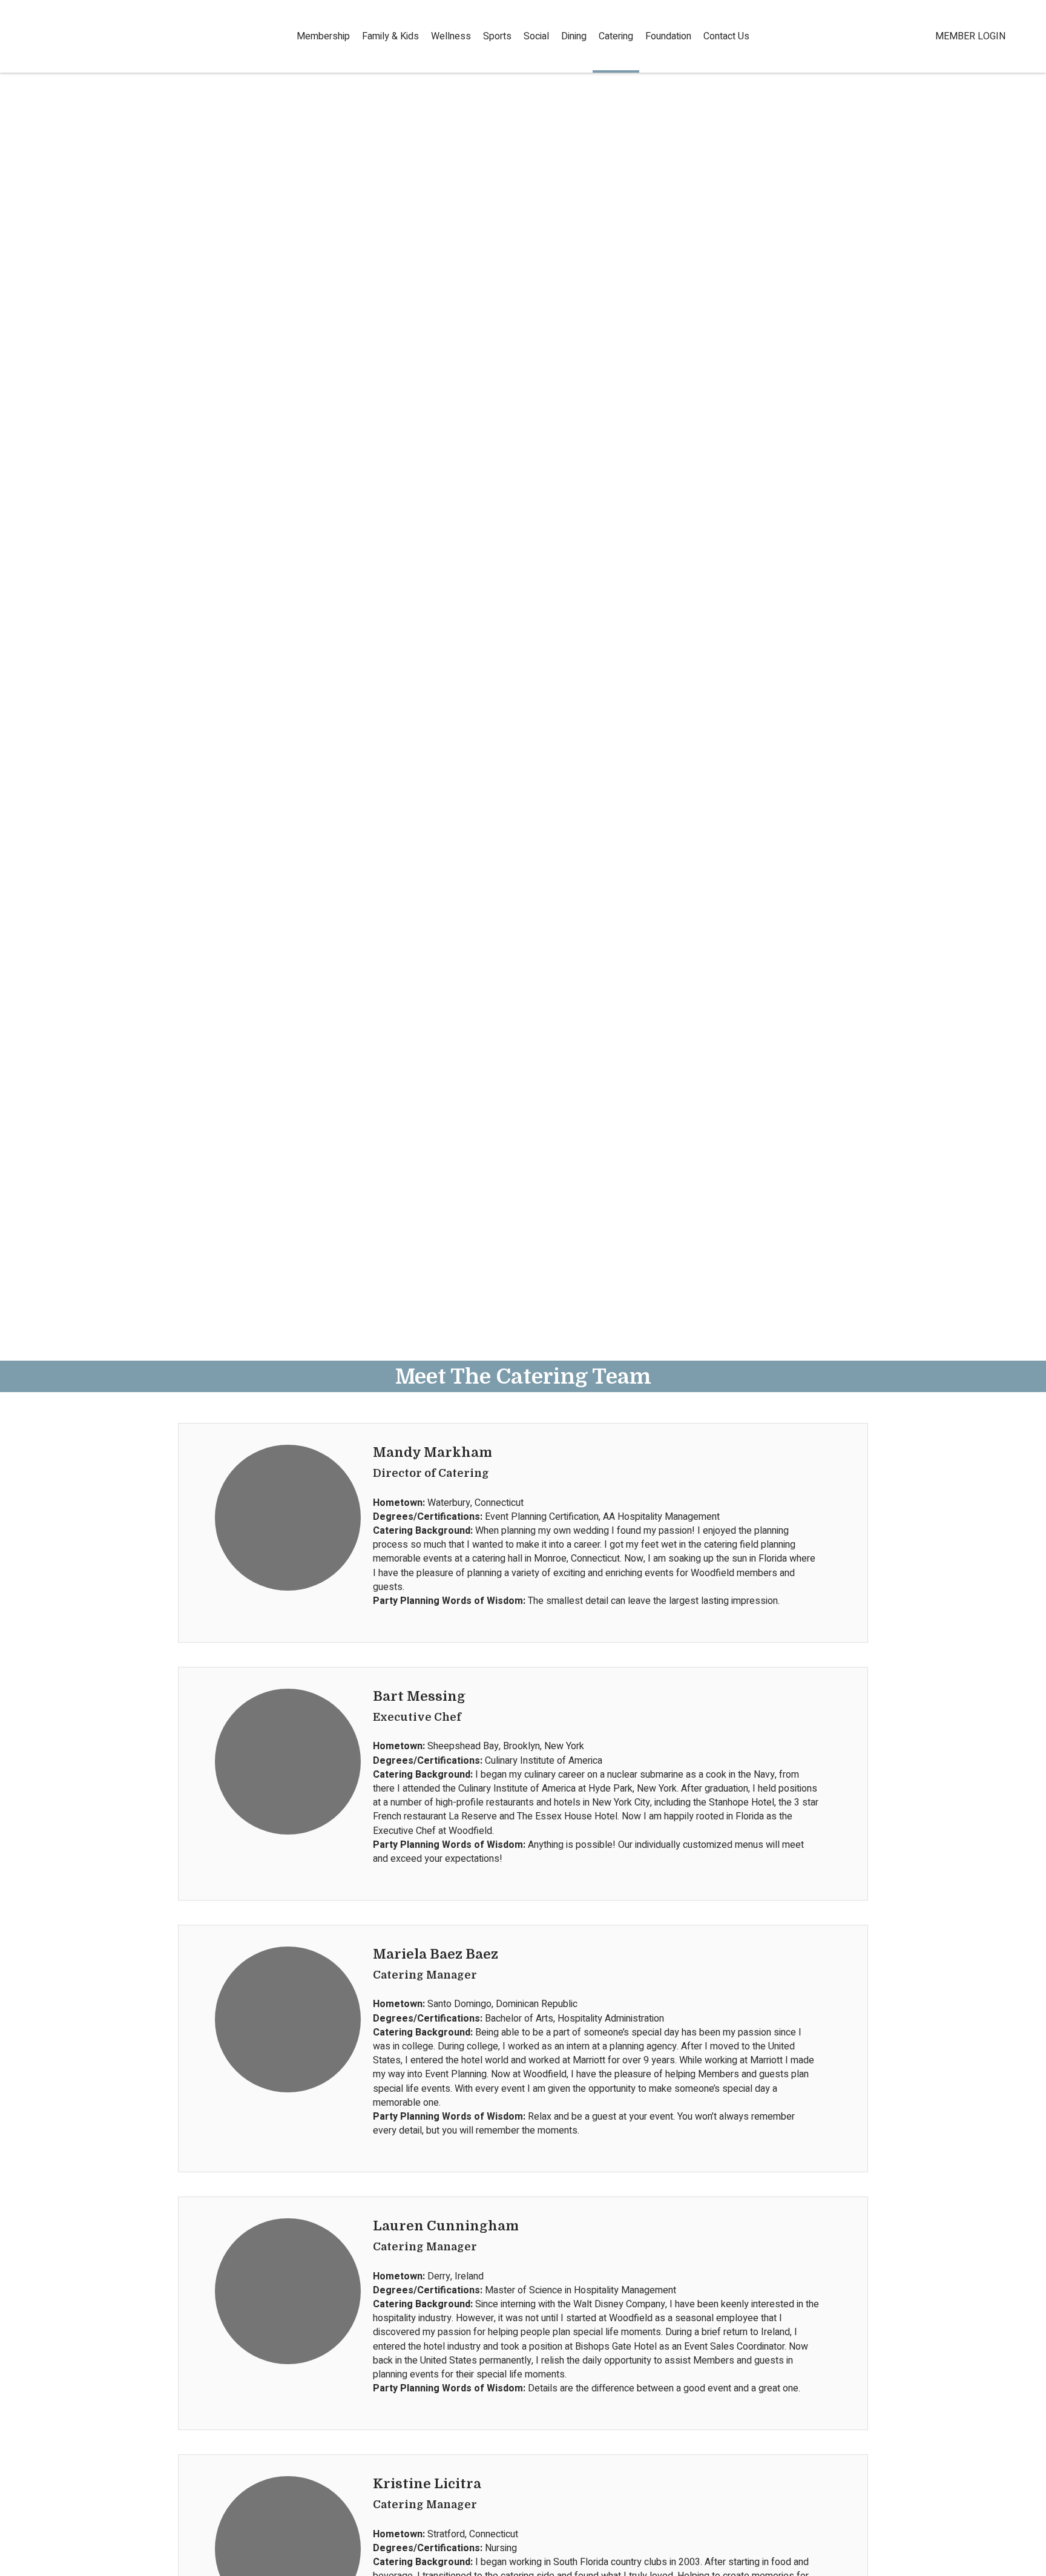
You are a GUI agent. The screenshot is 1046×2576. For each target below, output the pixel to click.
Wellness (451, 36)
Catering (616, 36)
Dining (574, 36)
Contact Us (726, 36)
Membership (323, 36)
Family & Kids (390, 36)
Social (536, 36)
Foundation (668, 36)
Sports (497, 36)
